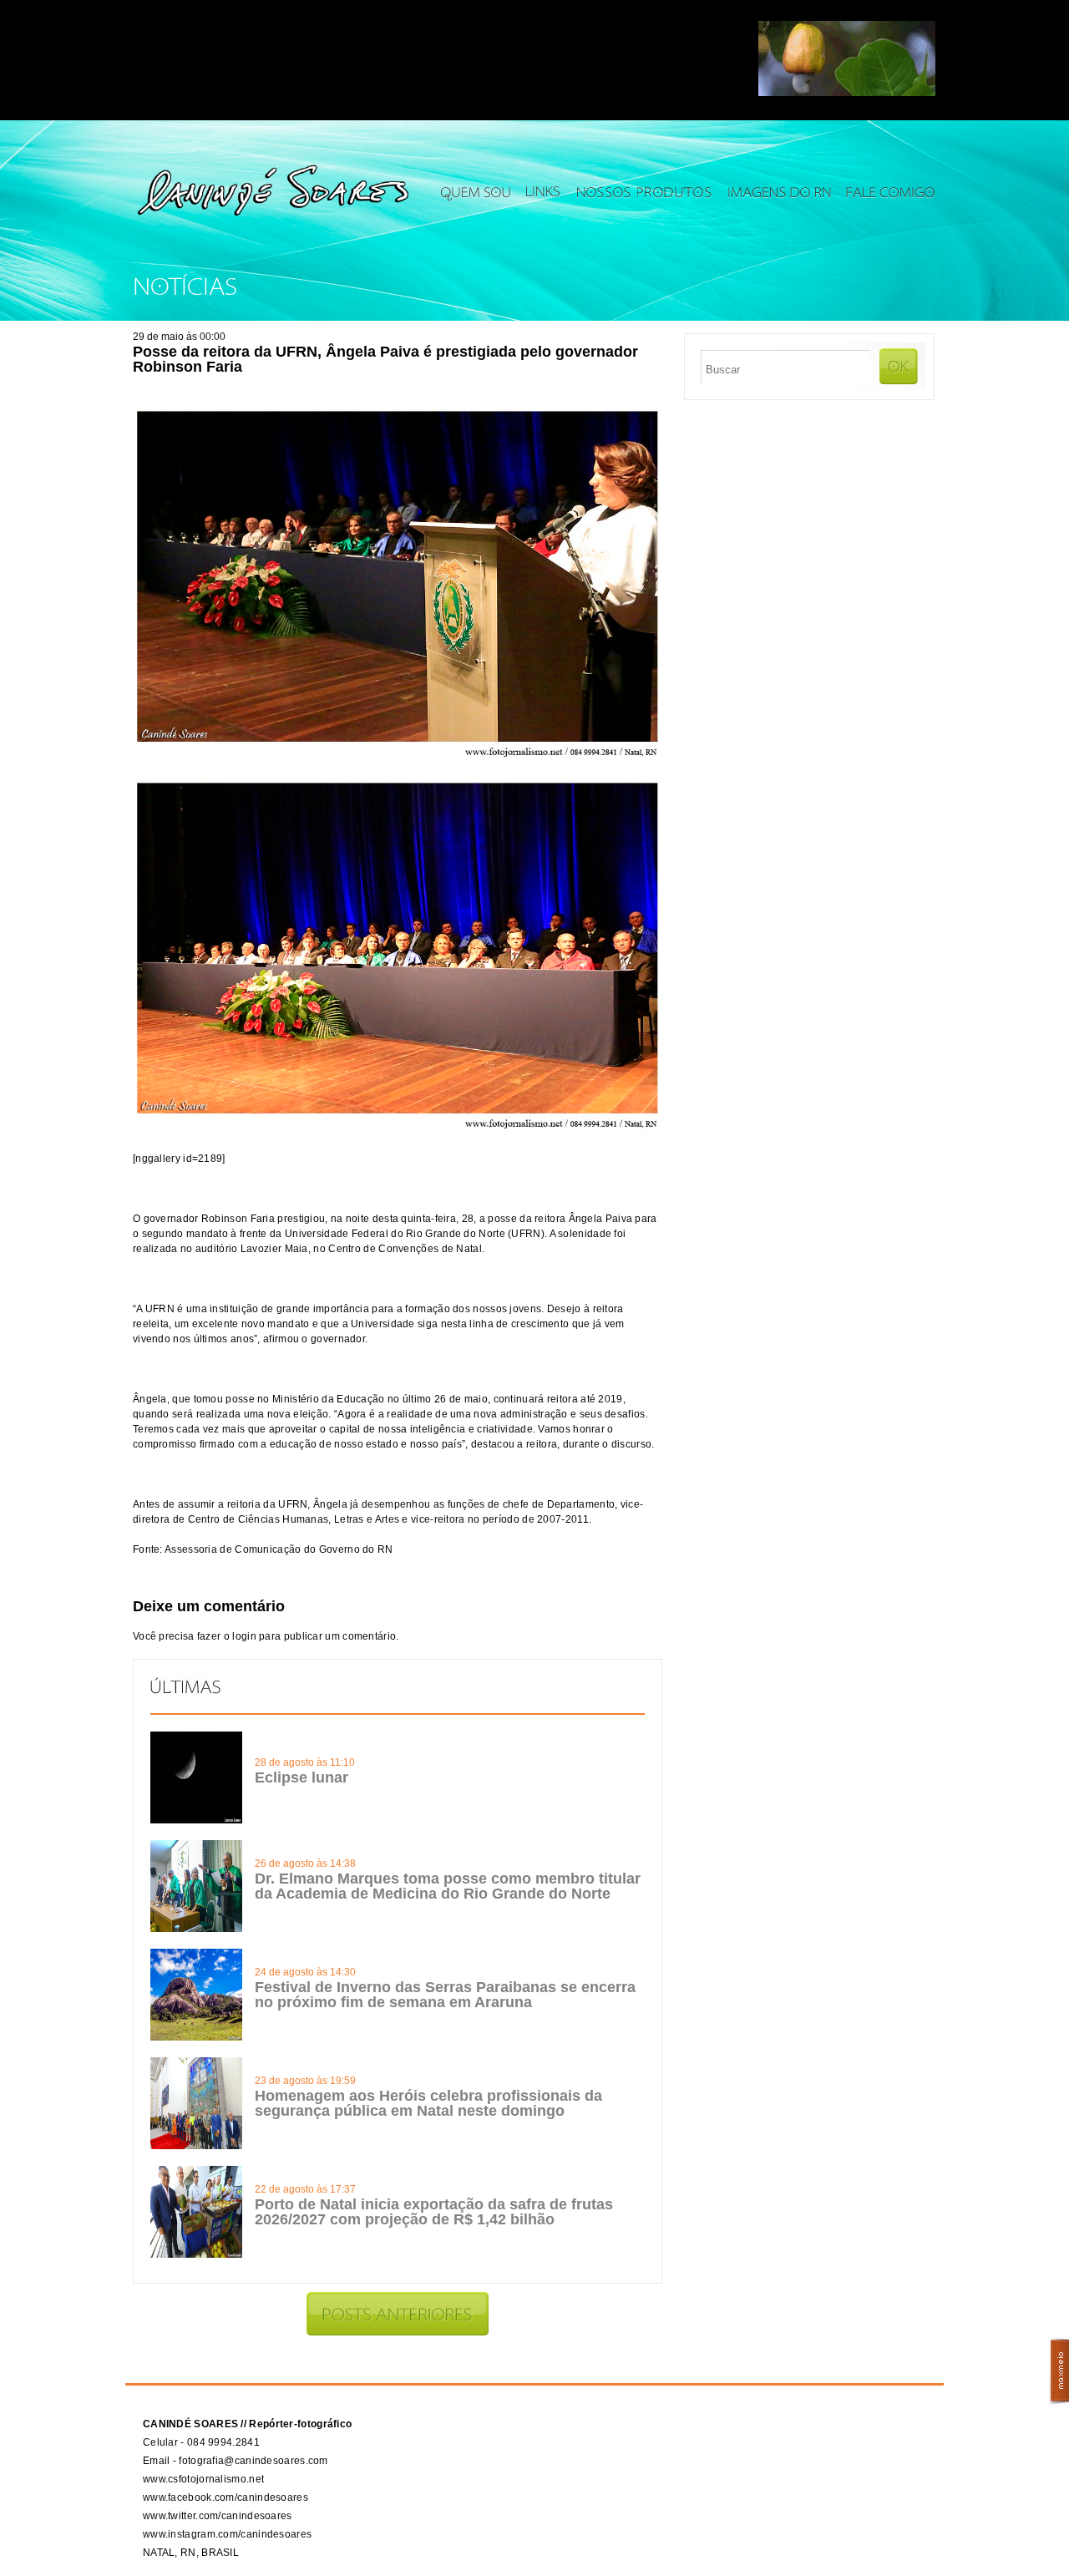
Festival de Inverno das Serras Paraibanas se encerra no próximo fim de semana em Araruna (445, 1995)
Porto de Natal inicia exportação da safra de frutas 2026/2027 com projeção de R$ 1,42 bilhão (434, 2212)
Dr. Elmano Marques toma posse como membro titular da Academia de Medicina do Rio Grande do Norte (448, 1886)
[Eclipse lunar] (196, 1820)
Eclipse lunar (301, 1777)
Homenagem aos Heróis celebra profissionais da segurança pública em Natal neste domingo (428, 2103)
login (244, 1636)
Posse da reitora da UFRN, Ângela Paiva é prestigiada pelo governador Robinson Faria (385, 359)
